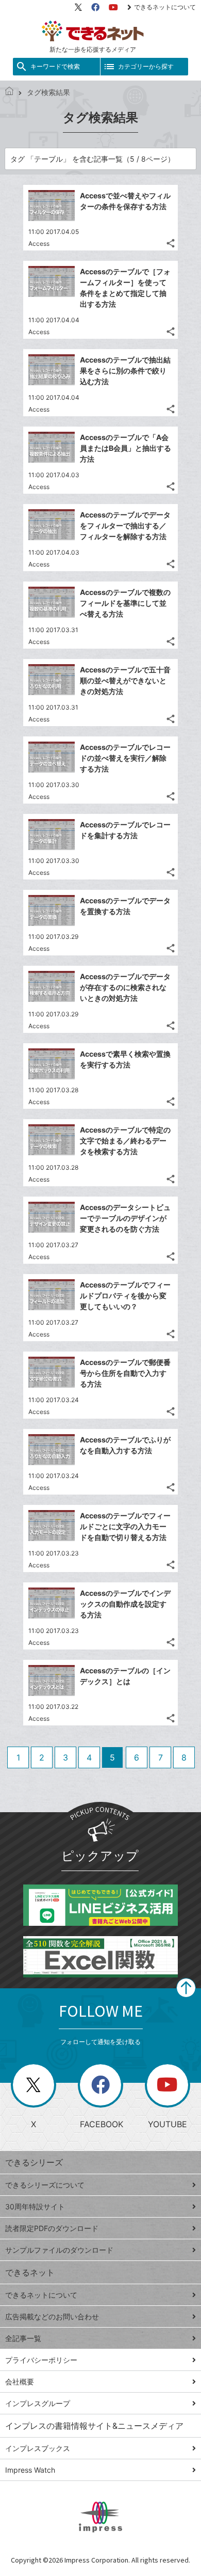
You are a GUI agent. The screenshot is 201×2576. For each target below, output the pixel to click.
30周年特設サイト (35, 2206)
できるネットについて (165, 7)
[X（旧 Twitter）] (78, 7)
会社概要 (20, 2382)
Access (39, 244)
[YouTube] (113, 7)
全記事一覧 (23, 2338)
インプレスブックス (38, 2448)
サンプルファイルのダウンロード (59, 2250)
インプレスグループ (38, 2403)
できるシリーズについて (45, 2185)
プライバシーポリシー (41, 2360)
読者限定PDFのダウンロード (52, 2228)
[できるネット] (9, 92)
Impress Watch (30, 2470)
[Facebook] (95, 7)
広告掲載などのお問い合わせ (52, 2316)
